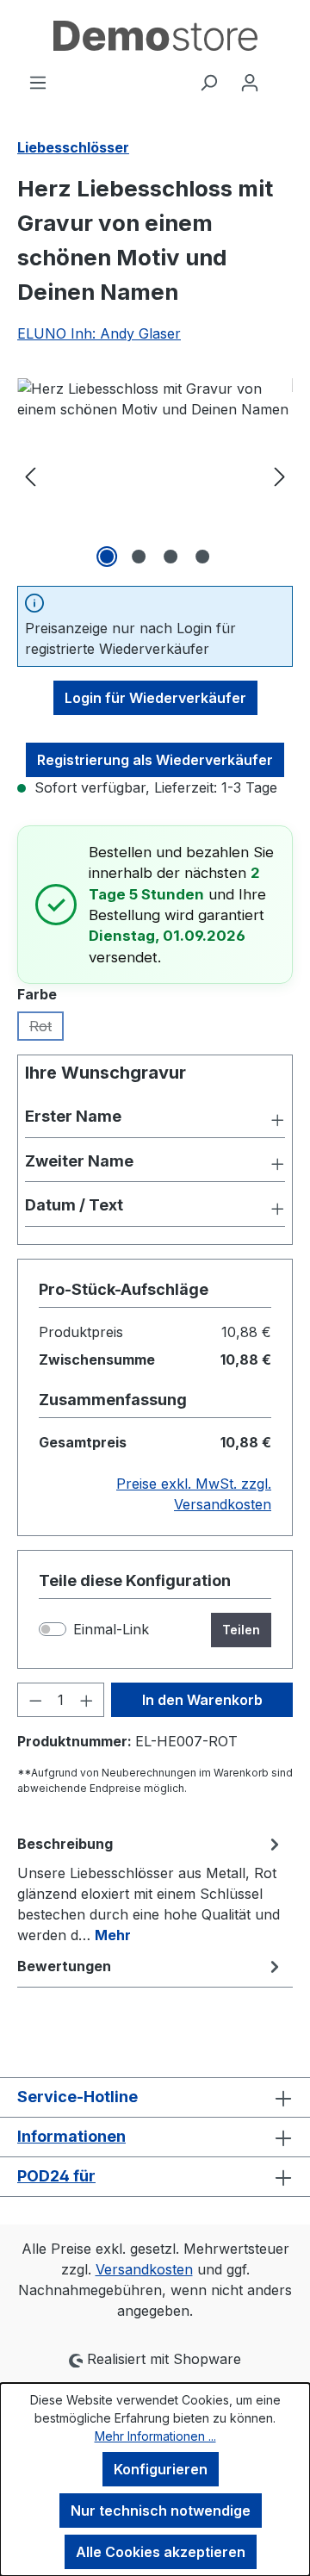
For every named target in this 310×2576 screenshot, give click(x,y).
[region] (155, 475)
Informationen (71, 2136)
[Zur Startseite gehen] (155, 36)
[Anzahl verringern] (35, 1700)
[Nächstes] (280, 475)
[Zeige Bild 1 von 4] (107, 557)
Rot (46, 1029)
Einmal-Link (111, 1629)
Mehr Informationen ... (155, 2436)
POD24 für (56, 2176)
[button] (155, 1118)
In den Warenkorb (202, 1700)
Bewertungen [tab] (64, 1966)
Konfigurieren (161, 2469)
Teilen (241, 1630)
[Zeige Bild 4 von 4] (202, 557)
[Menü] (38, 82)
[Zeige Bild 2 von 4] (139, 557)
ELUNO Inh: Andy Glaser (99, 333)
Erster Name (73, 1116)
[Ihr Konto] (250, 82)
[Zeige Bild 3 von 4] (170, 557)
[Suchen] (208, 82)
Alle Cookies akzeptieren (161, 2552)
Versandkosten (144, 2269)
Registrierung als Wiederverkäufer (155, 760)
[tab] (151, 1888)
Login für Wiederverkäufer (155, 698)
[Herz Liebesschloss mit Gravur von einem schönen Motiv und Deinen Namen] (155, 475)
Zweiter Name (79, 1161)
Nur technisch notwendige (161, 2511)
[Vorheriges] (30, 475)
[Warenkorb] (282, 77)
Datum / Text (74, 1205)
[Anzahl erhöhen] (87, 1700)
